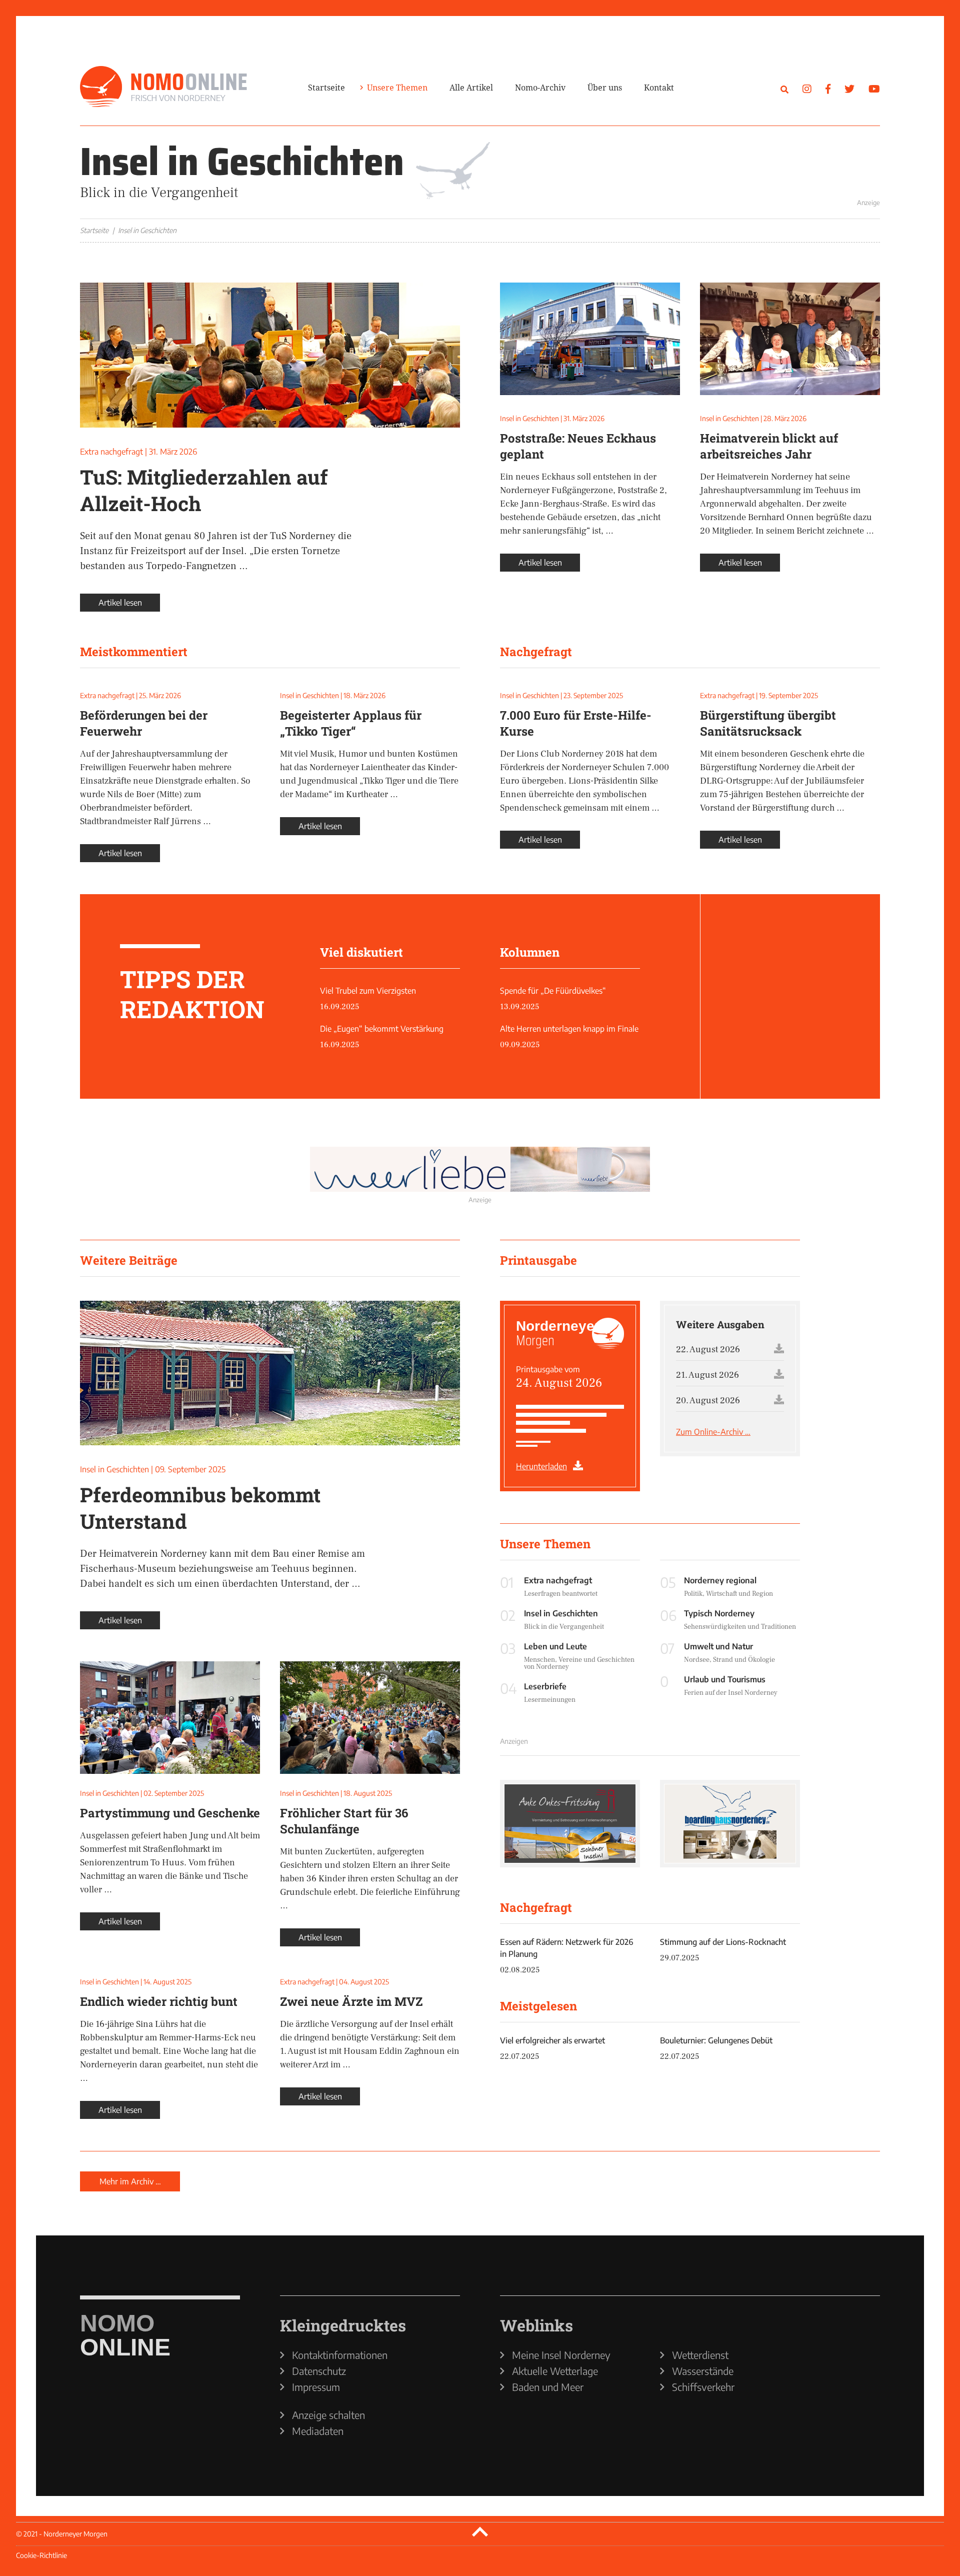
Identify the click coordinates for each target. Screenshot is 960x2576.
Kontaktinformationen (340, 2355)
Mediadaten (318, 2431)
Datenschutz (319, 2371)
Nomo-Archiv (540, 88)
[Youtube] (874, 88)
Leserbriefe (545, 1686)
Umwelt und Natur (718, 1646)
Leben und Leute (555, 1646)
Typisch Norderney (719, 1613)
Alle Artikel (471, 88)
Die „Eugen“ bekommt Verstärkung (382, 1029)
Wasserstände (703, 2371)
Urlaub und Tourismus (725, 1679)
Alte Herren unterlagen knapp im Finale (569, 1029)
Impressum (316, 2387)
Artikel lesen (120, 603)
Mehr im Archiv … (130, 2181)
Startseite (326, 88)
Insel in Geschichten (529, 418)
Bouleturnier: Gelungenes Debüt (716, 2040)
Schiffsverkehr (703, 2387)
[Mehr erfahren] (710, 172)
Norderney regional (720, 1580)
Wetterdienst (700, 2355)
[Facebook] (828, 88)
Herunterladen (541, 1466)
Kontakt (659, 88)
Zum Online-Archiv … (713, 1432)
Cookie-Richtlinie (41, 2555)
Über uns (605, 88)
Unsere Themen (397, 88)
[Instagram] (807, 88)
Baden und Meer (548, 2387)
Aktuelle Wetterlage (555, 2371)
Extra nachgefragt (111, 452)
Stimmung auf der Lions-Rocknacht (723, 1942)
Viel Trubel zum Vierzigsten (368, 991)
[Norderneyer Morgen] (163, 87)
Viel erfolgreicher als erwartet (552, 2040)
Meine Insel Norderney (561, 2355)
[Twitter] (849, 88)
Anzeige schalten (328, 2415)
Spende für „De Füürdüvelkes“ (553, 991)
